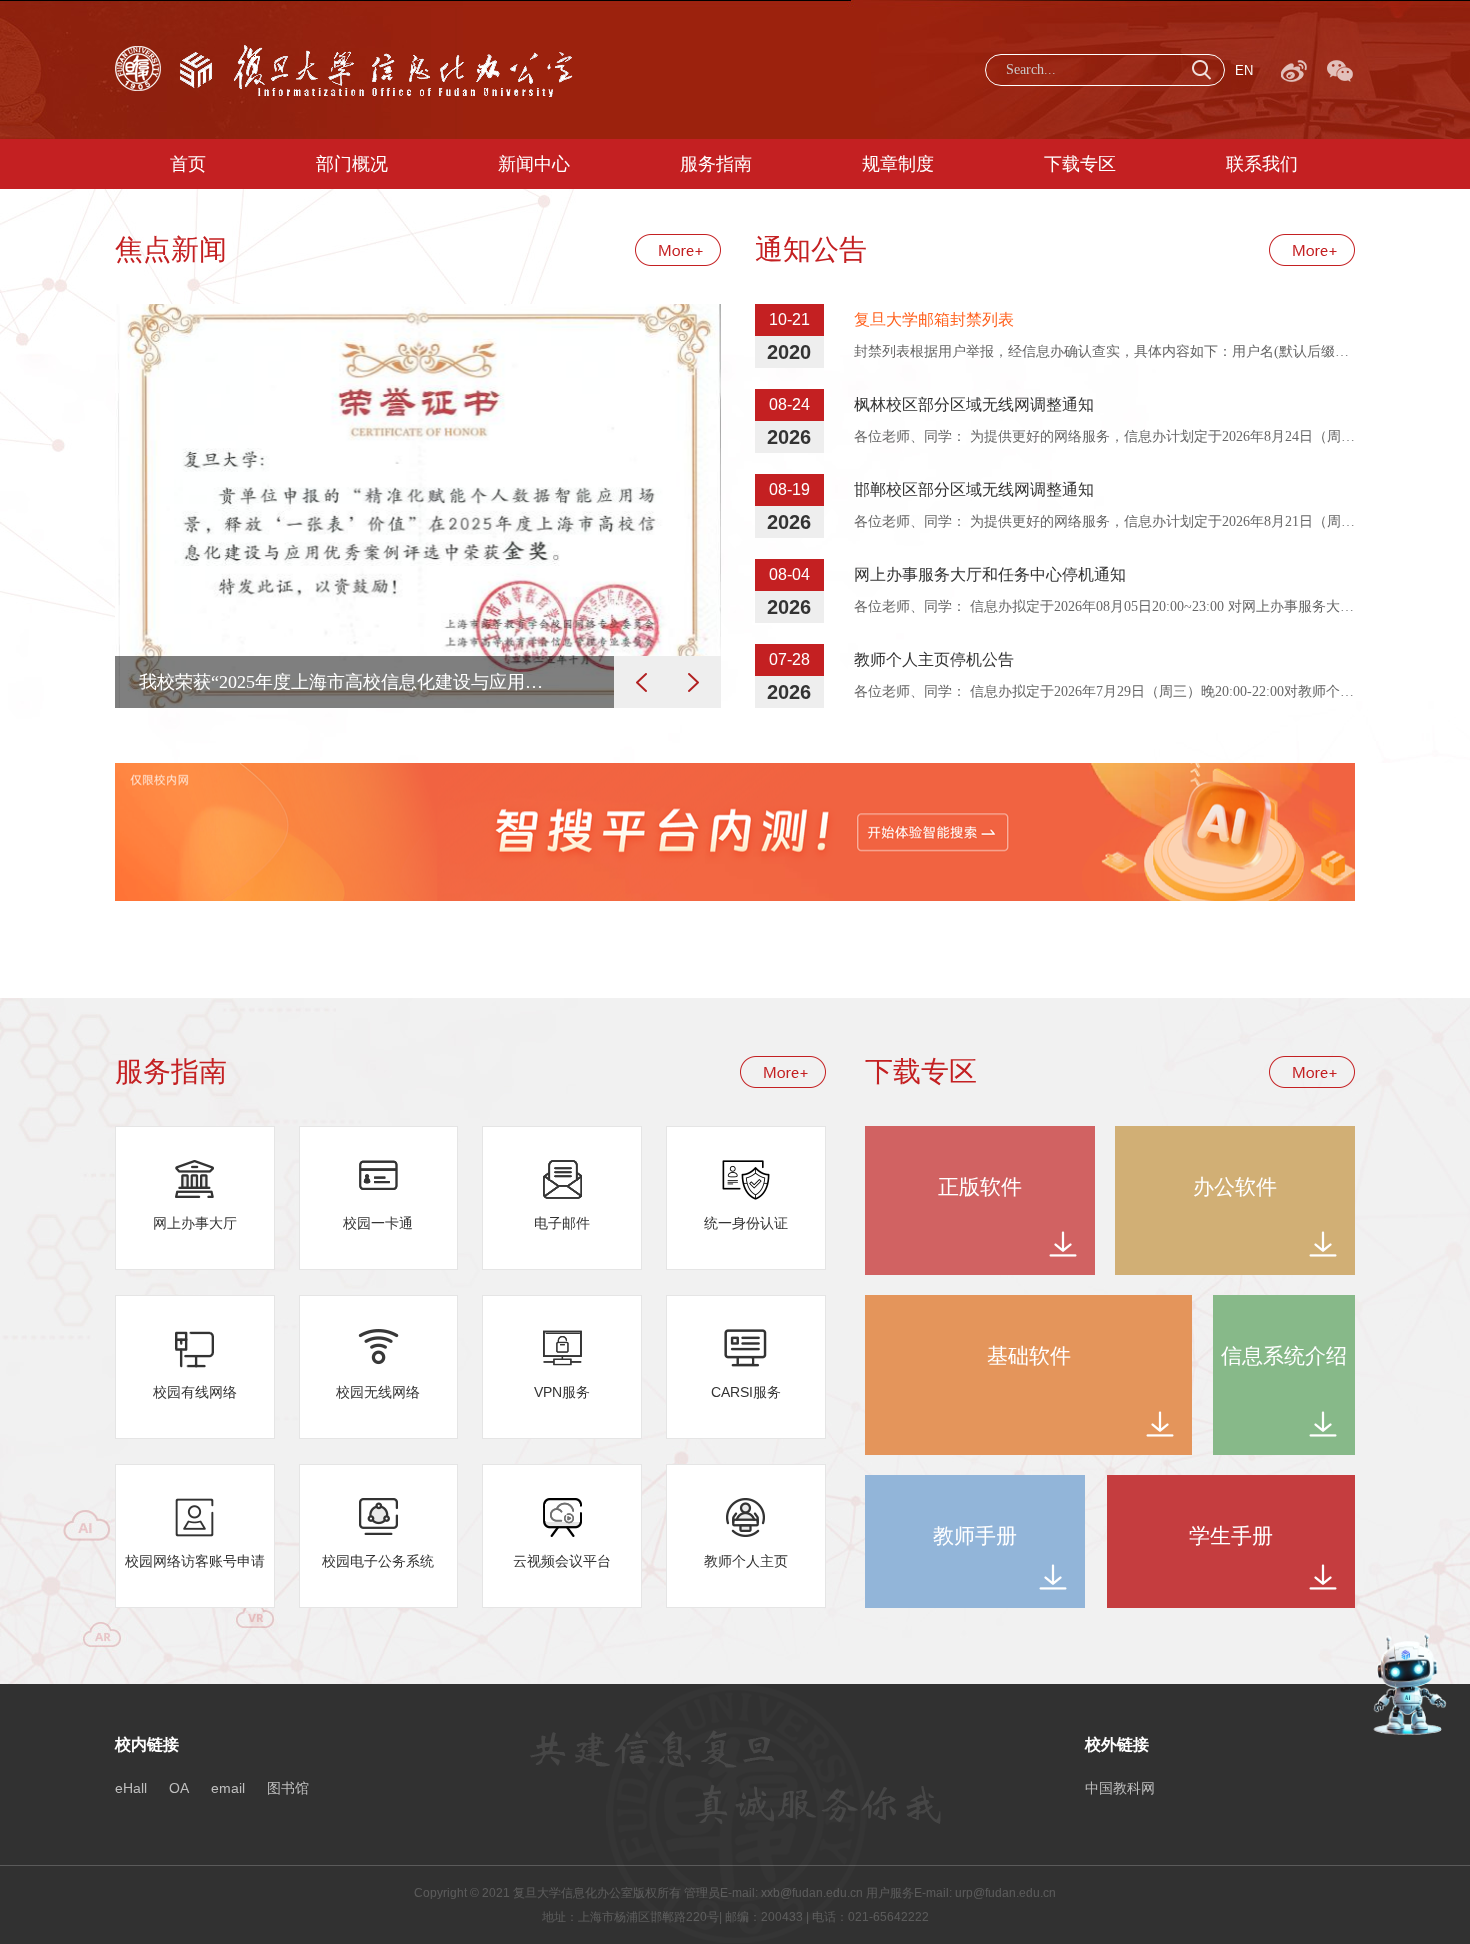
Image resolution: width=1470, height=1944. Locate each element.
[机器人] (1410, 1640)
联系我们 (1262, 164)
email (228, 1788)
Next (693, 682)
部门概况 (352, 164)
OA (179, 1788)
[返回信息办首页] (344, 51)
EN (1244, 70)
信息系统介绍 (1284, 1356)
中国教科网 (1120, 1788)
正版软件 (980, 1187)
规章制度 (898, 164)
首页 (188, 164)
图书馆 (288, 1788)
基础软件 (1029, 1356)
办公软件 (1235, 1187)
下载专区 (1080, 164)
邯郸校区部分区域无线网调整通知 (974, 489)
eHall (131, 1788)
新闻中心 (534, 164)
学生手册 (1231, 1536)
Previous (641, 682)
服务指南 (716, 164)
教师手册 (975, 1536)
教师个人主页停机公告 (934, 659)
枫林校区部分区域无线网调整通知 (974, 404)
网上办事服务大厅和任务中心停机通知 (990, 574)
